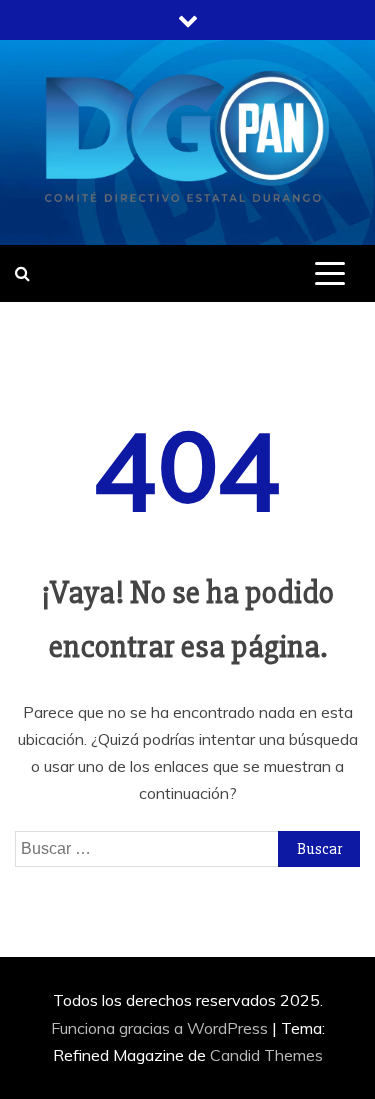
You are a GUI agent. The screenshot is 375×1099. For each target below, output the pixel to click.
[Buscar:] (187, 848)
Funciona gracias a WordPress (161, 1028)
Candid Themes (266, 1055)
